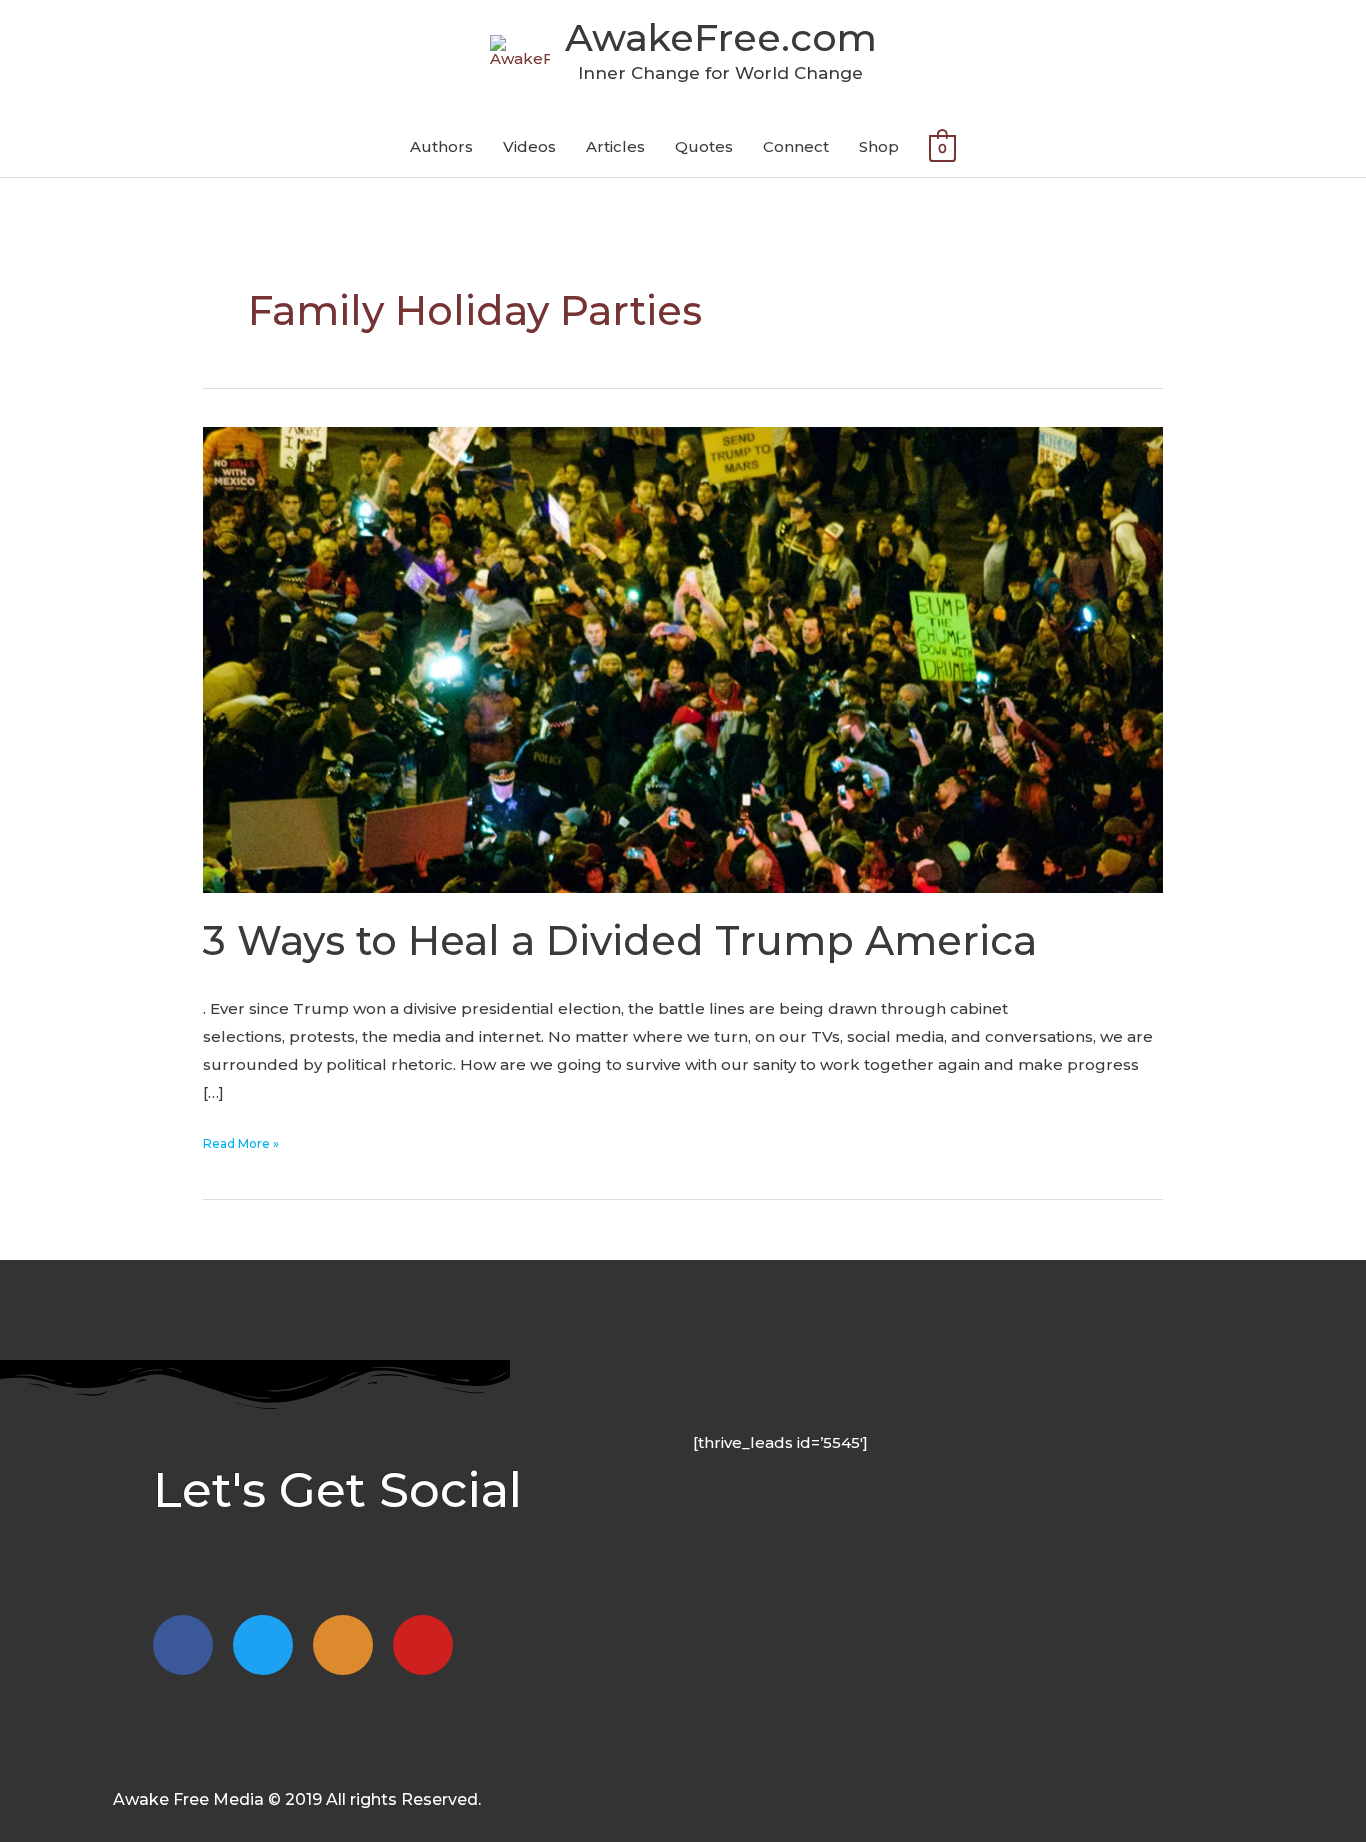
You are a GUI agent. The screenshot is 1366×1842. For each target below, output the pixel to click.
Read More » (241, 1142)
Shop (879, 146)
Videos (529, 146)
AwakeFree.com (721, 37)
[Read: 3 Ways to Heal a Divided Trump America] (683, 658)
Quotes (704, 146)
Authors (441, 146)
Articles (615, 146)
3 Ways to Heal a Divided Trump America (620, 940)
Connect (796, 146)
